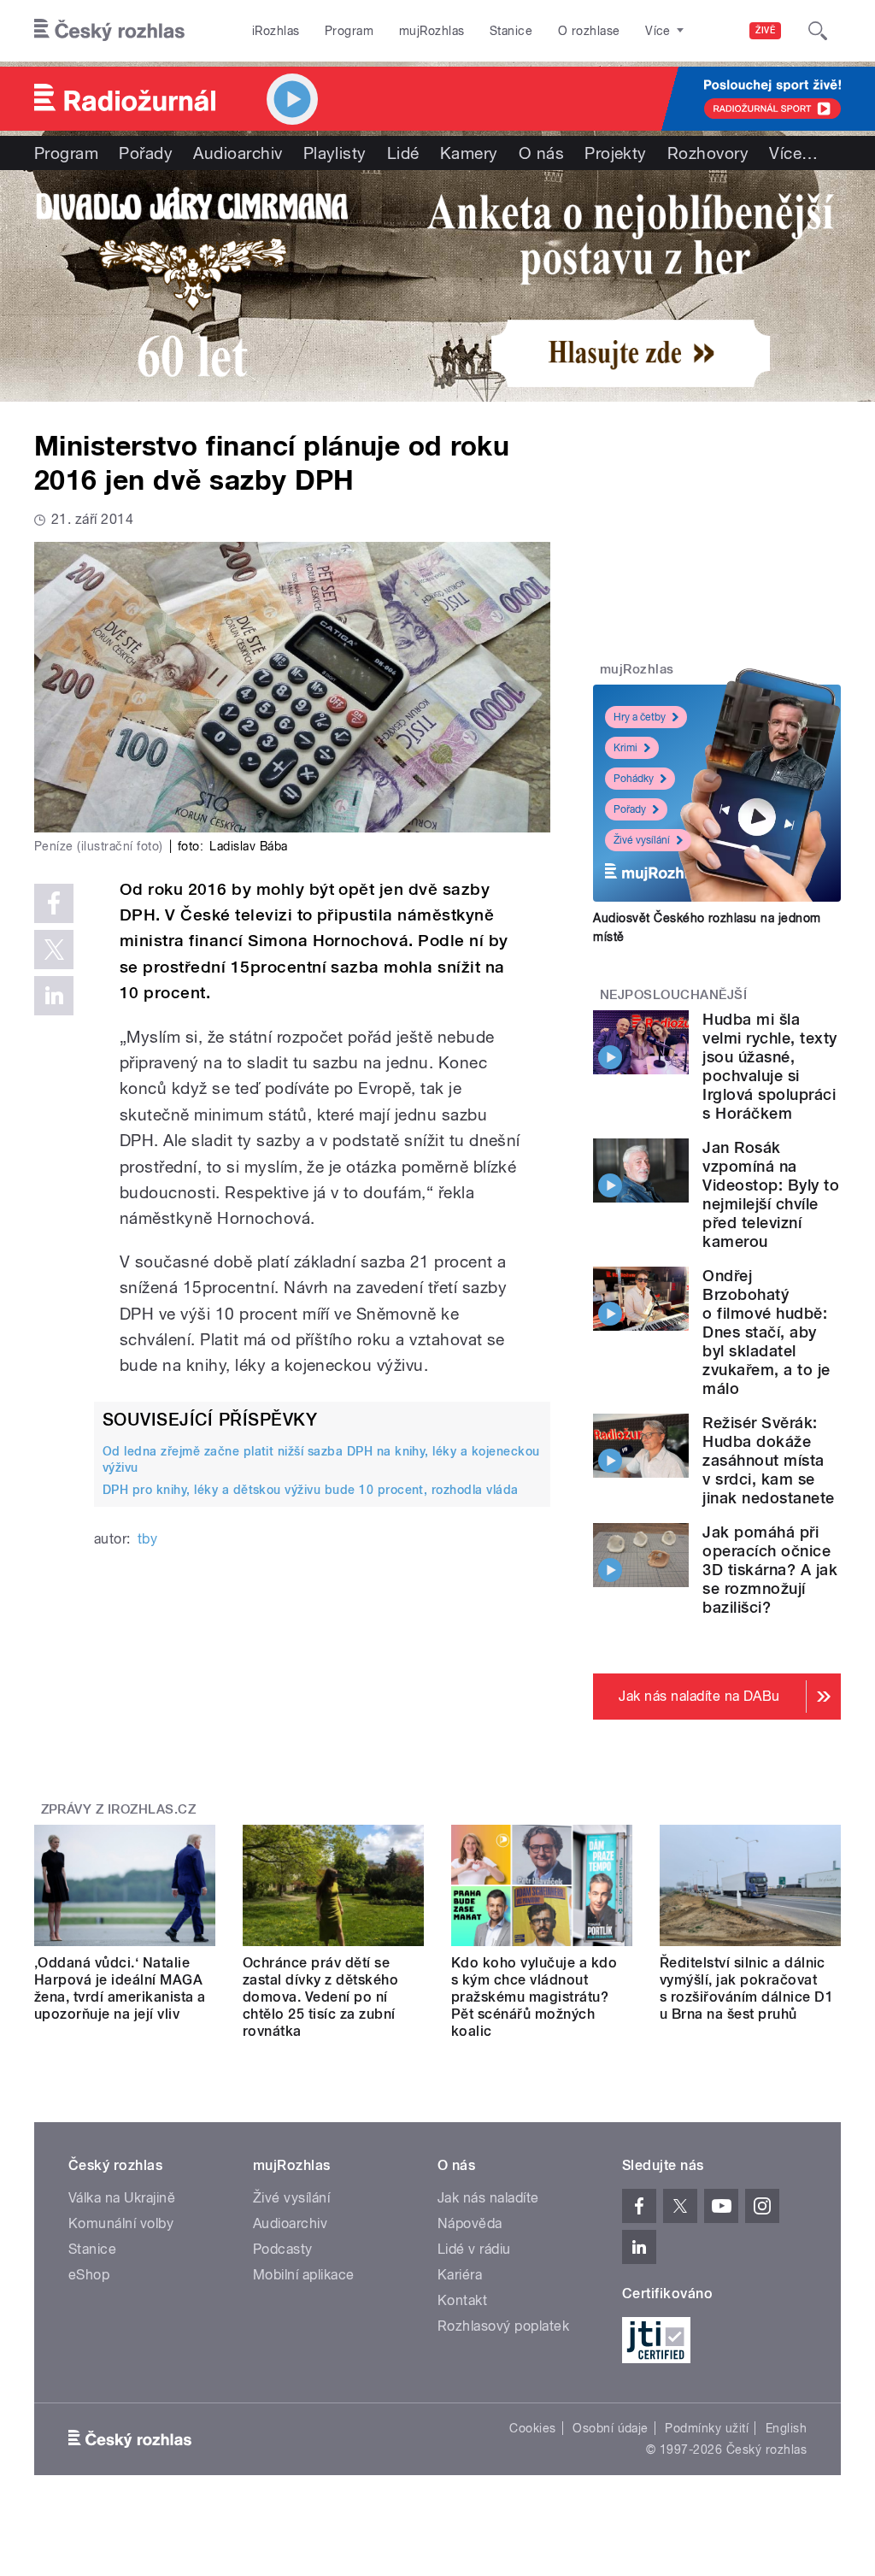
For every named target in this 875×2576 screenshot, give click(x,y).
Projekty (616, 153)
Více (793, 153)
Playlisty (335, 153)
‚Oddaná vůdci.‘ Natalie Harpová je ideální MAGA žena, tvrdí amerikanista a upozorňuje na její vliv (120, 1988)
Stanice (511, 31)
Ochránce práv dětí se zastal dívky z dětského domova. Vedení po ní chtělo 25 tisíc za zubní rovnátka (320, 1997)
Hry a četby (640, 717)
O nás (541, 153)
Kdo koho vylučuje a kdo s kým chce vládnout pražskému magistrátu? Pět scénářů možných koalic (534, 1997)
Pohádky (634, 779)
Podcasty (283, 2249)
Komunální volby (121, 2223)
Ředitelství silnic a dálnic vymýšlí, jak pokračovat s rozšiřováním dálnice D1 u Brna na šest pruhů (746, 1988)
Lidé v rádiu (474, 2249)
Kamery (469, 153)
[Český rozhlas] (109, 31)
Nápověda (470, 2223)
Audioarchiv (238, 153)
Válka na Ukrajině (122, 2198)
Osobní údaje (611, 2428)
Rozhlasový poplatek (503, 2326)
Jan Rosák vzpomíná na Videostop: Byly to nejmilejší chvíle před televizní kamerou (771, 1194)
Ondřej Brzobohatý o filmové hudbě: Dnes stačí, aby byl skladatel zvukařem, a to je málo (766, 1332)
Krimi (625, 748)
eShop (89, 2275)
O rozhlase (589, 31)
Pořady (146, 153)
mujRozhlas (432, 31)
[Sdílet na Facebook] (54, 903)
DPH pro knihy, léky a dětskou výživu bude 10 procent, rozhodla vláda (311, 1490)
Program (349, 31)
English (786, 2428)
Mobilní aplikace (304, 2275)
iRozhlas (276, 31)
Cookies (532, 2428)
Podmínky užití (707, 2428)
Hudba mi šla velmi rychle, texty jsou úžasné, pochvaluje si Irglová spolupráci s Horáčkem (769, 1066)
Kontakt (462, 2300)
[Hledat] (818, 31)
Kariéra (460, 2275)
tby (147, 1539)
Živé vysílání (642, 840)
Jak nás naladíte (488, 2198)
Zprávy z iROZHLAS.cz (119, 1809)
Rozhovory (708, 153)
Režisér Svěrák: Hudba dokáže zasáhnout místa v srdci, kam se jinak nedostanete (768, 1460)
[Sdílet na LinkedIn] (54, 996)
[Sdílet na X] (54, 950)
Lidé (403, 153)
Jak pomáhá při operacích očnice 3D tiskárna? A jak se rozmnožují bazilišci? (770, 1570)
